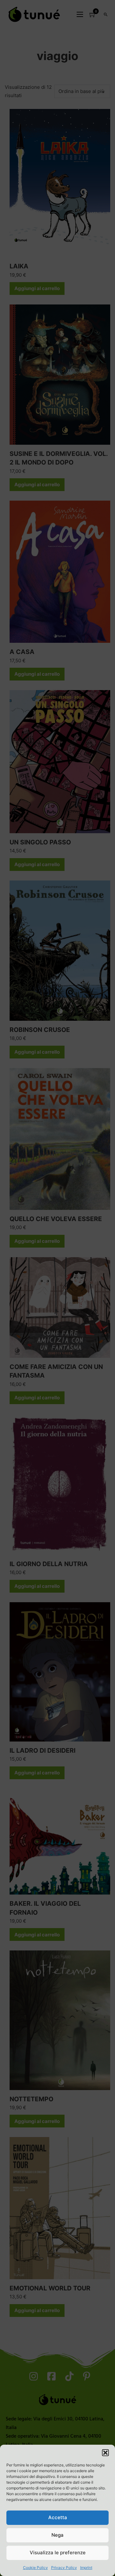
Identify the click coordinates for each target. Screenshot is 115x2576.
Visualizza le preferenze (58, 2553)
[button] (105, 2453)
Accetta (58, 2517)
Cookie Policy (35, 2568)
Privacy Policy (64, 2568)
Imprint (86, 2568)
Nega (57, 2535)
